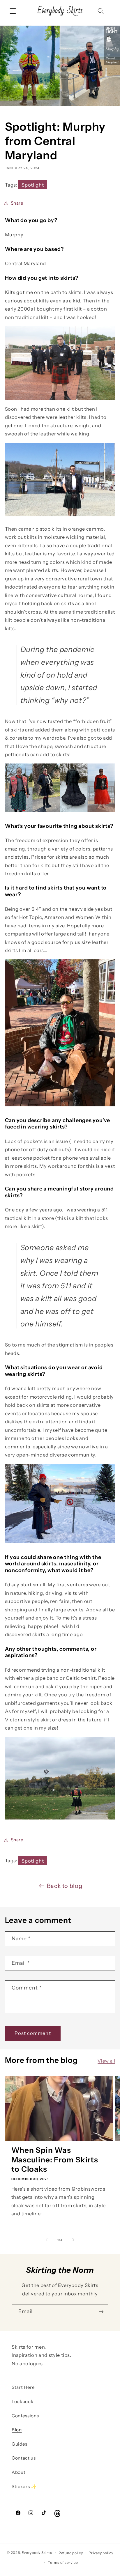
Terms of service (63, 2562)
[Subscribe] (101, 2312)
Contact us (24, 2458)
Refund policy (71, 2553)
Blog (17, 2430)
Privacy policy (101, 2553)
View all (106, 2061)
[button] (13, 11)
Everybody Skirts (37, 2553)
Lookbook (22, 2402)
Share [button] (17, 203)
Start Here (23, 2387)
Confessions (25, 2416)
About (18, 2472)
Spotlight (33, 185)
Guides (20, 2444)
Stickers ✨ (24, 2486)
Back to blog (65, 1886)
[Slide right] (73, 2240)
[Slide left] (47, 2240)
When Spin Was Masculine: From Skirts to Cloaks (55, 2160)
